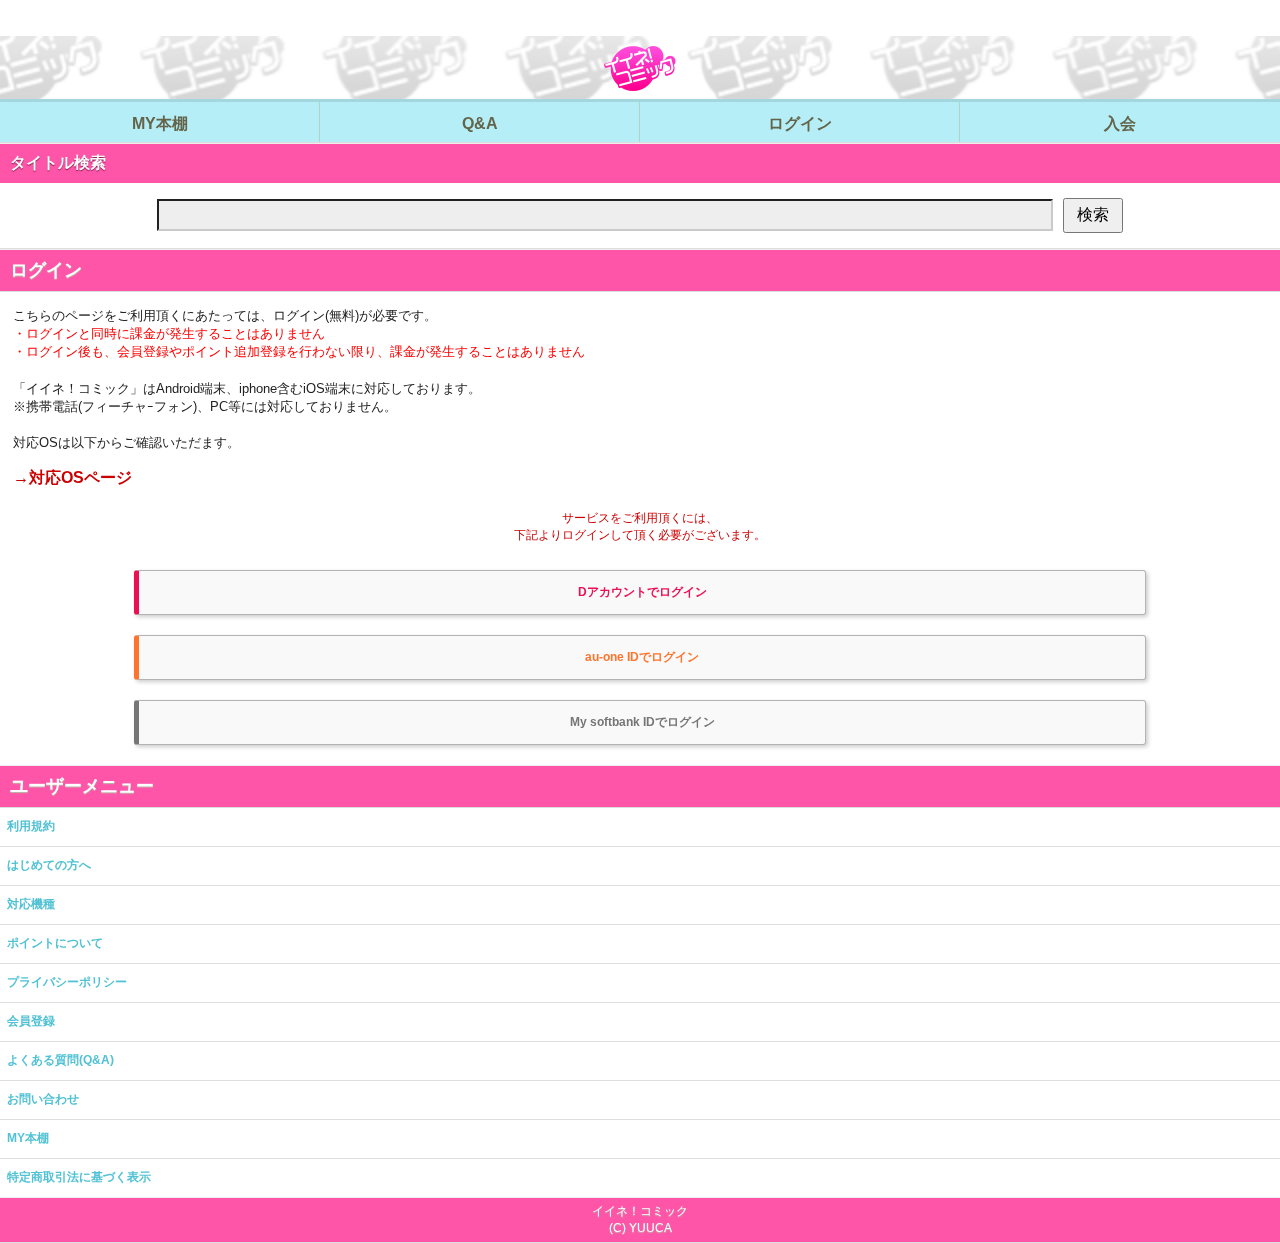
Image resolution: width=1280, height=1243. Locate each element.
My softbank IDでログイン (642, 722)
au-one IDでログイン (642, 657)
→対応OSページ (72, 477)
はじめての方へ (49, 865)
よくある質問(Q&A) (60, 1060)
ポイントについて (55, 943)
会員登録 (31, 1021)
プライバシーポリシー (67, 982)
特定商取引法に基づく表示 (79, 1177)
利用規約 (31, 826)
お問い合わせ (43, 1099)
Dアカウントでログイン (642, 592)
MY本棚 (28, 1138)
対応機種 (31, 904)
